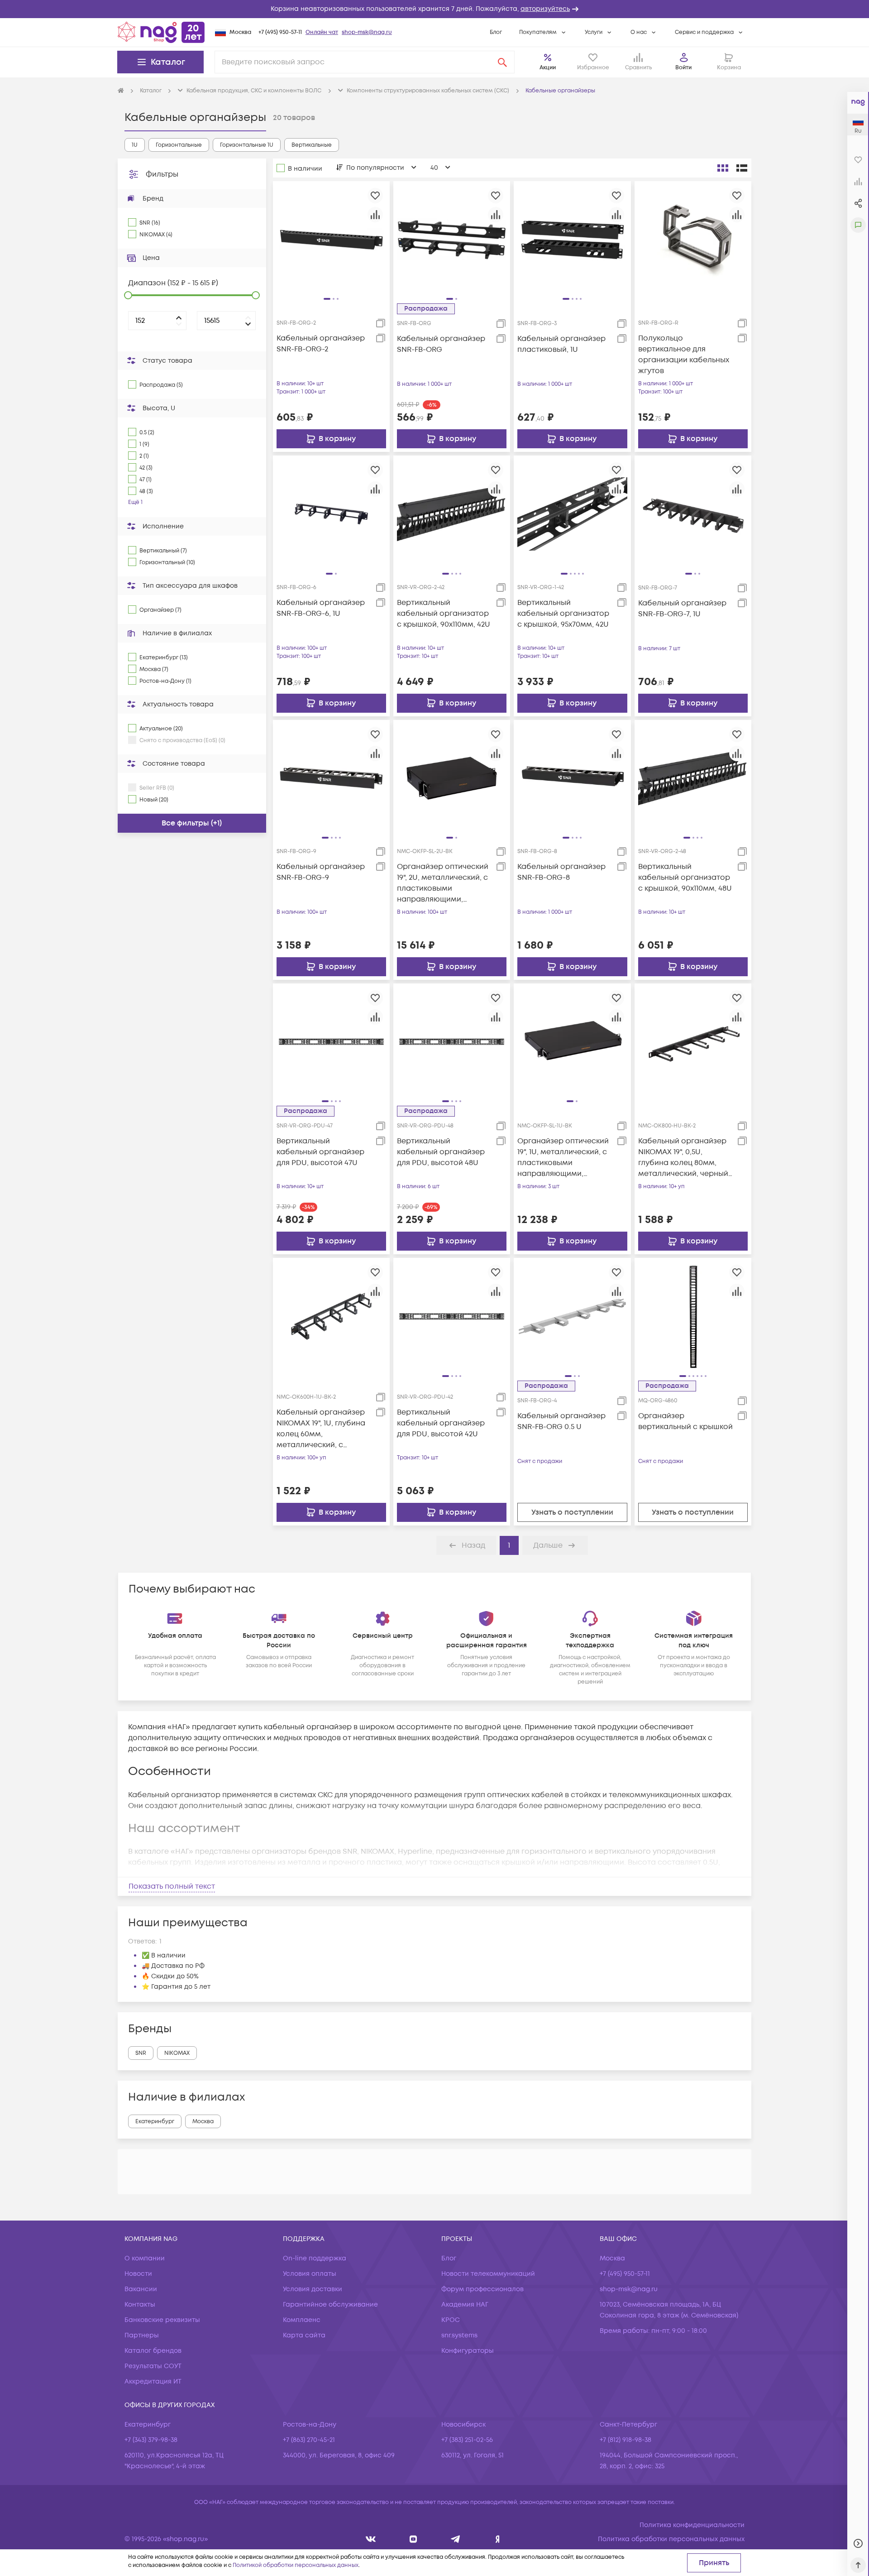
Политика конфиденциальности (692, 2525)
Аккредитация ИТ (153, 2382)
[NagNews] (456, 2539)
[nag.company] (371, 2539)
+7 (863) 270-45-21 (309, 2440)
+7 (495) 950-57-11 (280, 32)
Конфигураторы (468, 2351)
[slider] (128, 295)
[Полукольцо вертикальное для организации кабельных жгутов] (693, 239)
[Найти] (502, 62)
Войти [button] (683, 68)
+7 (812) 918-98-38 (625, 2440)
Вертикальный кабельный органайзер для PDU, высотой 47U (320, 1152)
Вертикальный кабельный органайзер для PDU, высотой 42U (441, 1423)
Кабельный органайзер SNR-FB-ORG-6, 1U (321, 608)
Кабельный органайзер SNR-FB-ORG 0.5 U (561, 1421)
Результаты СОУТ (153, 2366)
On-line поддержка (315, 2258)
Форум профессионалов (482, 2289)
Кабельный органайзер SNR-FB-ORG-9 (321, 872)
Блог (496, 32)
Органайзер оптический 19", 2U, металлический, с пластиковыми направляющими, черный (443, 883)
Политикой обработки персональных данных (296, 2565)
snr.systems (459, 2335)
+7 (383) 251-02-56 (467, 2440)
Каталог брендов (153, 2351)
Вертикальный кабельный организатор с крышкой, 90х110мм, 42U (444, 614)
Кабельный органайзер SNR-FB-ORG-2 (321, 344)
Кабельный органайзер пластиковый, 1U (561, 344)
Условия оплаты (310, 2274)
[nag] (498, 2539)
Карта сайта (304, 2335)
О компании (145, 2258)
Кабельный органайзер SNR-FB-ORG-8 (561, 872)
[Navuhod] (413, 2539)
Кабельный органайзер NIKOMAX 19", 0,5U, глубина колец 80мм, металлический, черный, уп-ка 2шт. (684, 1158)
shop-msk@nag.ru (367, 32)
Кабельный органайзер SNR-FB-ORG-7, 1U (682, 609)
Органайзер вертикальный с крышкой (685, 1421)
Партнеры (142, 2335)
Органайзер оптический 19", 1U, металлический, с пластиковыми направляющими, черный (563, 1158)
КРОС (451, 2320)
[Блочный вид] (723, 168)
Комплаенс (302, 2320)
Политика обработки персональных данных (671, 2539)
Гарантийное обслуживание (330, 2305)
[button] (434, 9)
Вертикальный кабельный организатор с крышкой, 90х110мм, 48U (685, 878)
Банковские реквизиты (162, 2320)
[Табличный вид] (742, 168)
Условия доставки (313, 2289)
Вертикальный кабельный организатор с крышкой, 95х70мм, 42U (563, 614)
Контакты (140, 2305)
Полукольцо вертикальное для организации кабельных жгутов (684, 355)
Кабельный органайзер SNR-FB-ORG (441, 344)
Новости (138, 2274)
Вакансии (141, 2289)
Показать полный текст (172, 1886)
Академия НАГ (465, 2305)
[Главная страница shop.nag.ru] (161, 32)
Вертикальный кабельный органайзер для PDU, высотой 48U (441, 1152)
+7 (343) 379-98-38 (151, 2440)
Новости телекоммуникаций (488, 2274)
